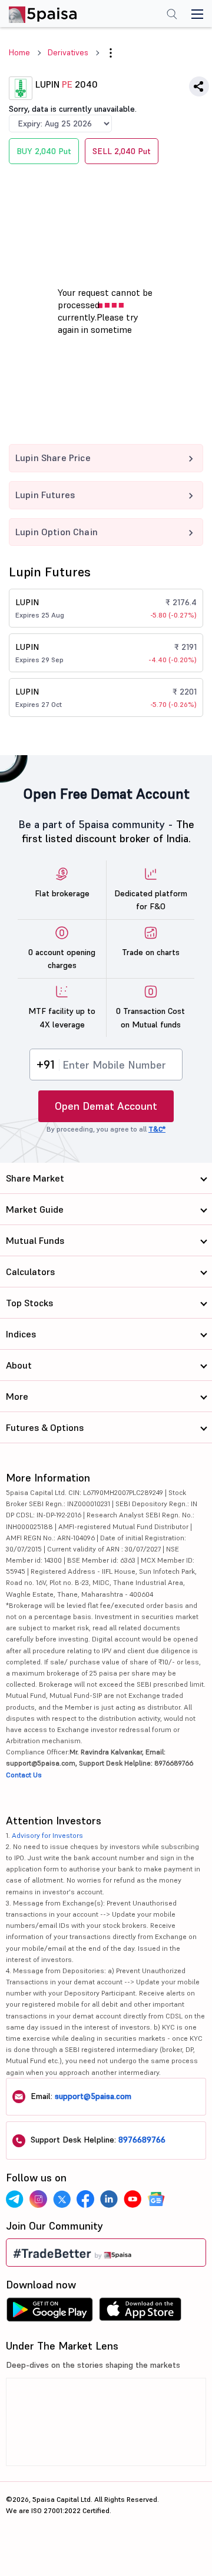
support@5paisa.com (93, 2096)
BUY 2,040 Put (44, 151)
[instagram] (38, 2199)
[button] (111, 53)
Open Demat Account (106, 1106)
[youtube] (132, 2199)
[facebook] (85, 2199)
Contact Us (24, 1775)
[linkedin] (109, 2199)
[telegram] (15, 2199)
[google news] (156, 2199)
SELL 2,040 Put (122, 151)
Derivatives (68, 52)
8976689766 (142, 2140)
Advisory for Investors (47, 1835)
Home (19, 52)
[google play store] (49, 2313)
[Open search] (172, 15)
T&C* (157, 1129)
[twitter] (62, 2199)
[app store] (140, 2313)
